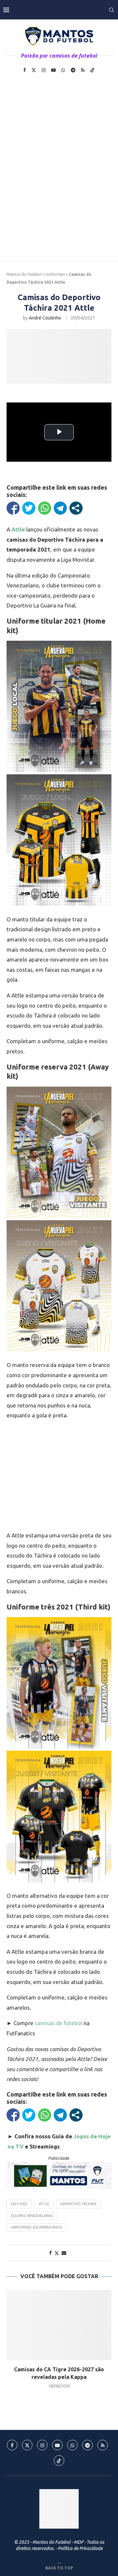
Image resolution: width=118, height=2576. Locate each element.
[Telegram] (73, 70)
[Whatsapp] (63, 70)
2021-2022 (19, 2204)
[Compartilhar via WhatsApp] (45, 508)
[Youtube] (53, 70)
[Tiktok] (92, 70)
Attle (44, 2204)
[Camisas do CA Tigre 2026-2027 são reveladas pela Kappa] (59, 2325)
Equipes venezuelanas (32, 2216)
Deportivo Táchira (78, 2204)
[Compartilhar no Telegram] (60, 508)
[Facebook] (25, 70)
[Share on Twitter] (57, 2253)
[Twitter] (34, 70)
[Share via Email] (64, 2253)
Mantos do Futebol (24, 274)
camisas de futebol (59, 2023)
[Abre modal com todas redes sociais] (76, 508)
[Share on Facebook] (50, 2253)
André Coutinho (45, 318)
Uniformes (55, 274)
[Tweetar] (29, 508)
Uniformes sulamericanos (36, 2227)
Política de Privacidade (80, 2548)
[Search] (111, 10)
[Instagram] (44, 70)
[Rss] (83, 70)
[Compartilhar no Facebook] (13, 508)
